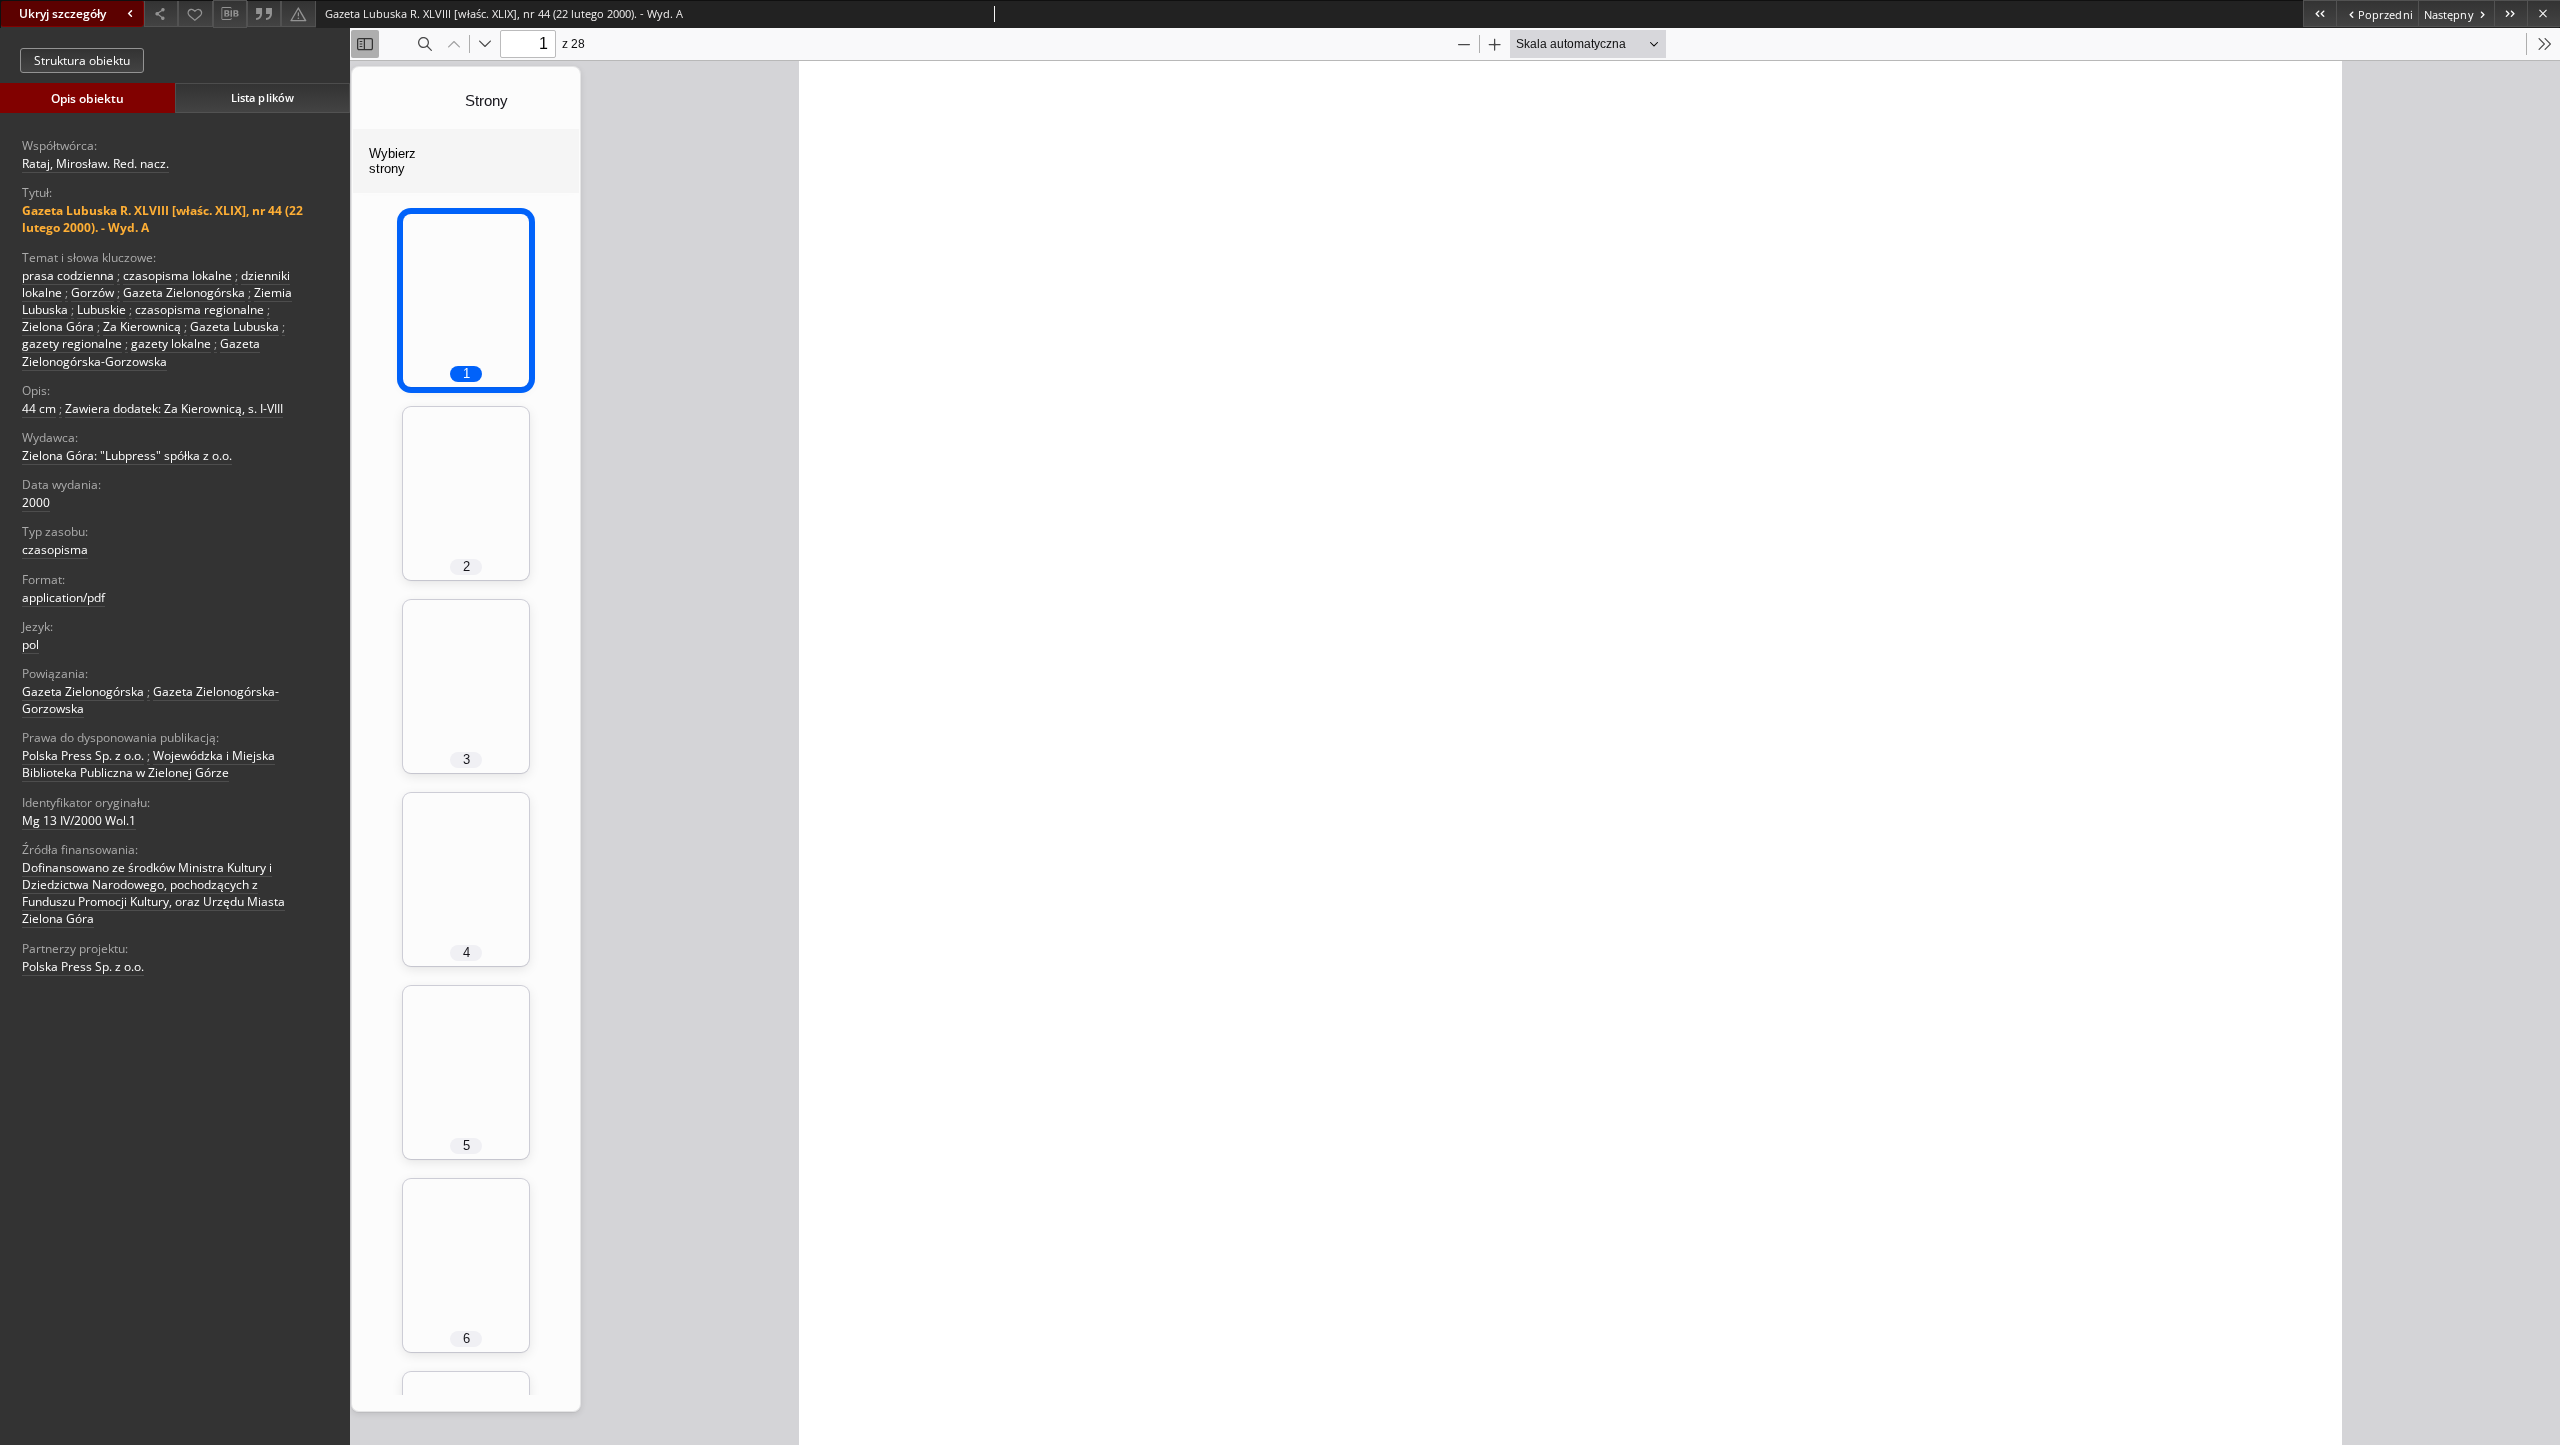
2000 (36, 502)
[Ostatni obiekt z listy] (2510, 13)
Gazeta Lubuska (234, 326)
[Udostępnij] (161, 13)
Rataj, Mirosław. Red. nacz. (95, 163)
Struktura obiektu (82, 60)
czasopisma (55, 549)
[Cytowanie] (264, 13)
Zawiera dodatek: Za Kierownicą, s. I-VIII (174, 408)
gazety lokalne (171, 343)
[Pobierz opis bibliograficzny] (230, 14)
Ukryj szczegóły (62, 13)
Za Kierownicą (142, 326)
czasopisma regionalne (199, 309)
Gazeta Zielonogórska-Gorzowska (141, 352)
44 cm (39, 408)
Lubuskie (101, 309)
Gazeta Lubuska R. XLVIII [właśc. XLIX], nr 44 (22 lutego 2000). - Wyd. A (162, 219)
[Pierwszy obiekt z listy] (2319, 13)
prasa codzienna (68, 275)
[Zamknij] (2543, 13)
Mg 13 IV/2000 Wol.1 (79, 820)
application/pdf (63, 597)
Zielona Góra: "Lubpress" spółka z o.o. (127, 455)
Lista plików (262, 97)
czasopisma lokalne (177, 275)
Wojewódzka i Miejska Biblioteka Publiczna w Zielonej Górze (148, 764)
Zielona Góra (58, 326)
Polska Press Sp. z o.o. (83, 755)
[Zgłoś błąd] (298, 13)
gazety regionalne (72, 343)
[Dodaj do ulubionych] (195, 13)
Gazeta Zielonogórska (184, 292)
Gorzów (92, 292)
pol (30, 644)
